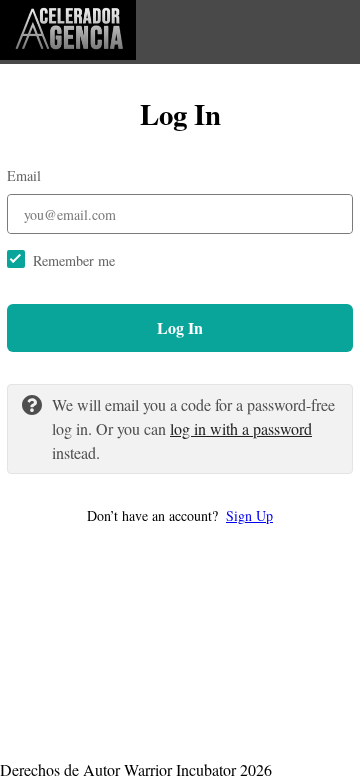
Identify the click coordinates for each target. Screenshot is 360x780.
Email (24, 175)
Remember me (74, 260)
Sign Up (249, 515)
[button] (180, 515)
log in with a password (241, 428)
